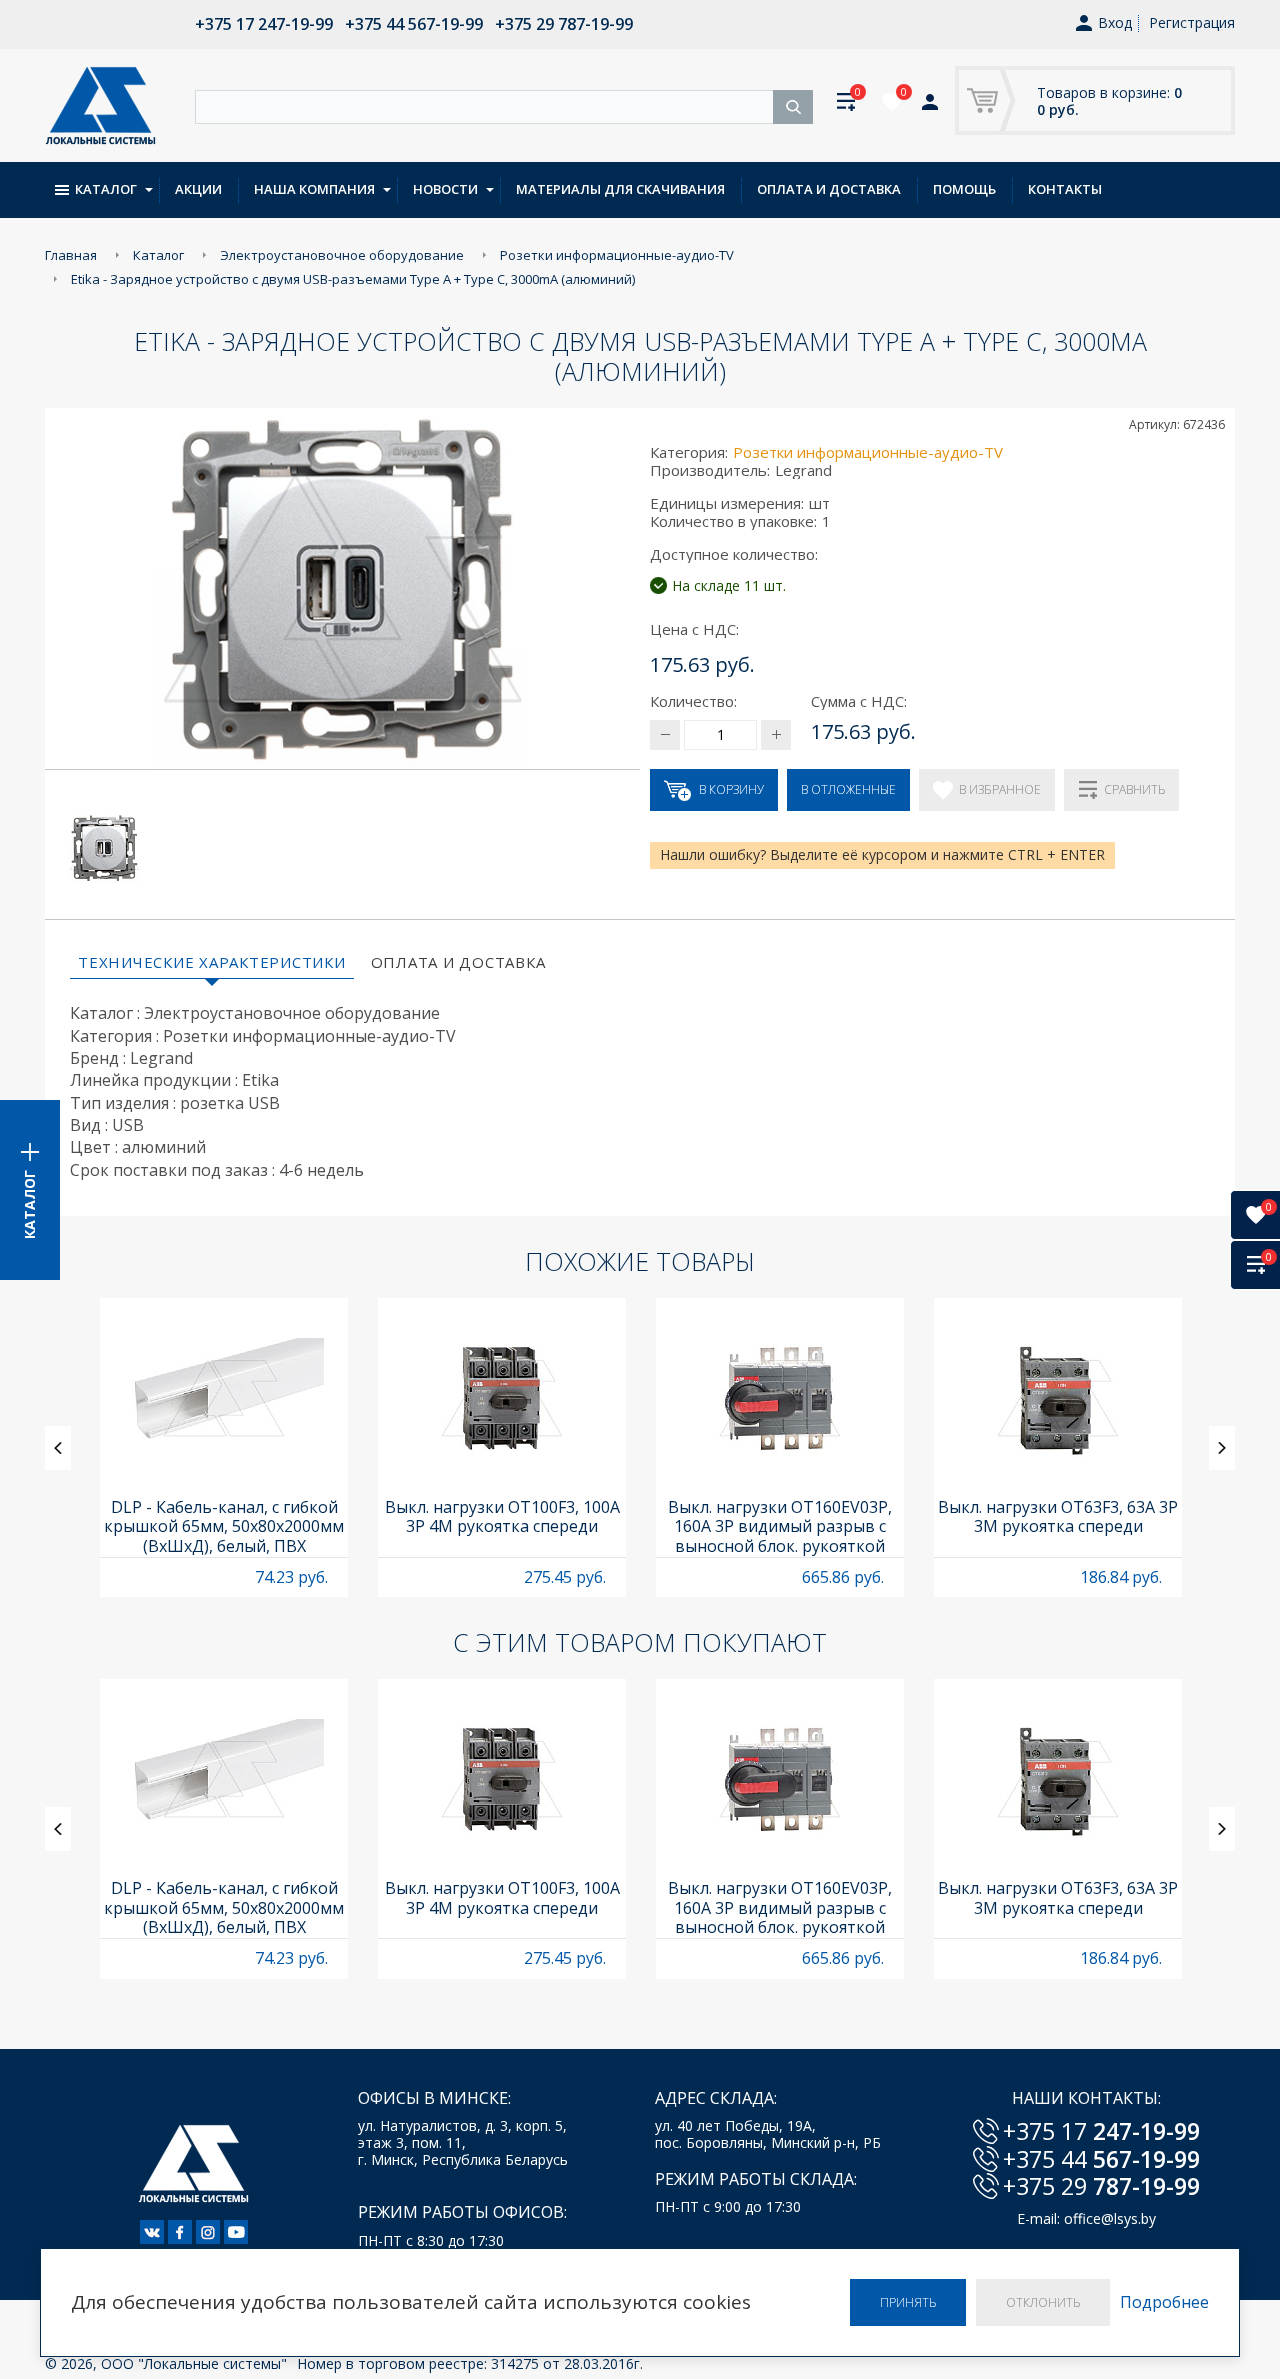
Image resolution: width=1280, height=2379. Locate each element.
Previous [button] (58, 1448)
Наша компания (314, 189)
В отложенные (848, 789)
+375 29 (1101, 2186)
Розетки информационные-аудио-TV (868, 452)
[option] (224, 1447)
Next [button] (1222, 1448)
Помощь (964, 189)
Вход (1115, 23)
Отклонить (1043, 2302)
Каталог (106, 189)
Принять (908, 2302)
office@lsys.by (1110, 2218)
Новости (445, 189)
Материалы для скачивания (620, 189)
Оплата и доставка (829, 189)
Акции (198, 189)
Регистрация (1192, 22)
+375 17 (1101, 2131)
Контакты (1065, 189)
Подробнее (1164, 2302)
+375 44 (1101, 2159)
